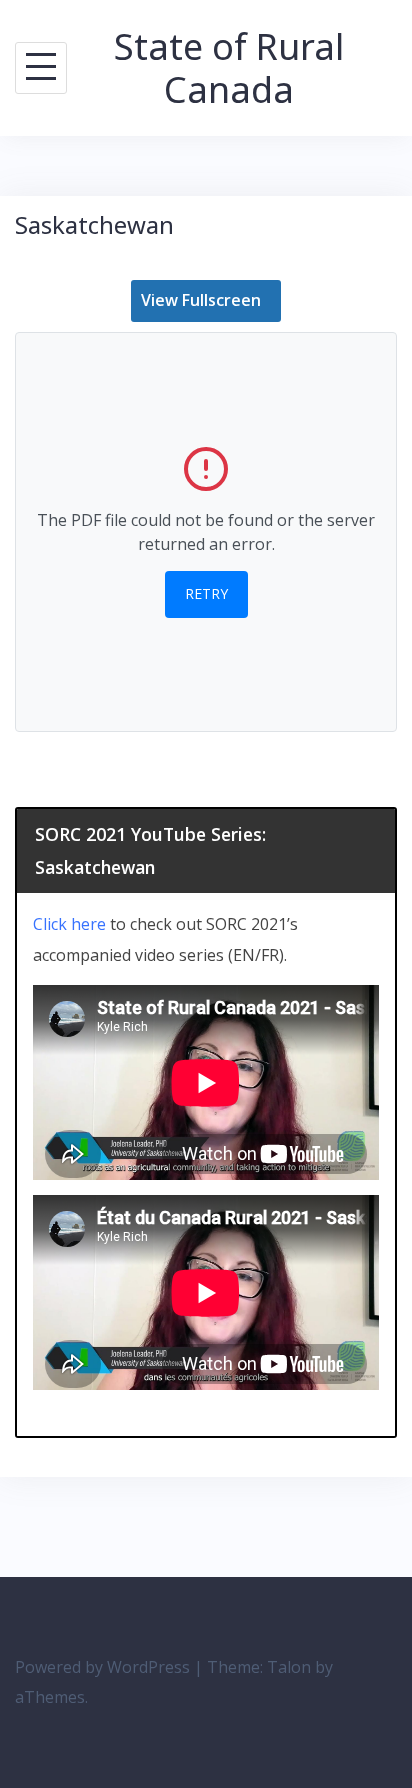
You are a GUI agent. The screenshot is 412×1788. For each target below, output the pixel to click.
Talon (289, 1667)
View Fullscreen (201, 300)
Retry (206, 593)
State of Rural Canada (229, 68)
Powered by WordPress (102, 1667)
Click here (69, 924)
